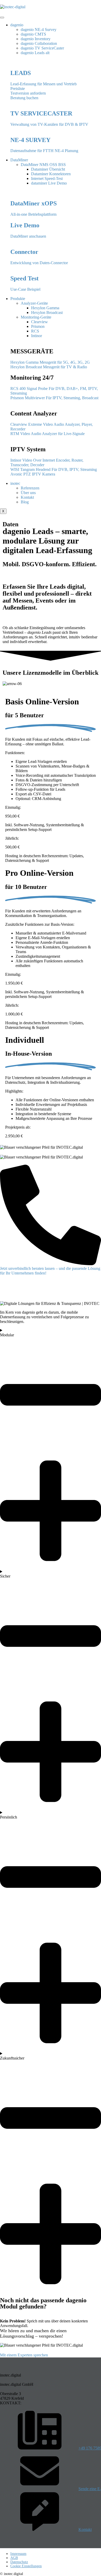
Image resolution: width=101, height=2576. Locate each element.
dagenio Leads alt (35, 53)
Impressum (18, 2554)
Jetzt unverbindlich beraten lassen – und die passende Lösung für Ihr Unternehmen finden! (50, 1271)
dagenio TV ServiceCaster (42, 48)
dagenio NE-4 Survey (39, 30)
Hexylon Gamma (45, 308)
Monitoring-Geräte (36, 317)
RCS (35, 331)
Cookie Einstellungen (26, 2566)
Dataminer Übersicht (48, 169)
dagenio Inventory (36, 39)
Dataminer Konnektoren (51, 174)
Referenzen (30, 488)
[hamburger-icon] (2, 18)
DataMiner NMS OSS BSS (43, 165)
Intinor (37, 336)
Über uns (28, 493)
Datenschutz (19, 2562)
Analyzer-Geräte (34, 303)
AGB (14, 2558)
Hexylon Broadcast (47, 312)
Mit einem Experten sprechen (24, 2355)
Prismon (38, 326)
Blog (25, 502)
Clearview (39, 322)
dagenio (17, 25)
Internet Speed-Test (47, 178)
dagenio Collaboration (39, 43)
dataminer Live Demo (49, 183)
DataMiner (19, 160)
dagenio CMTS (33, 34)
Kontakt (27, 497)
